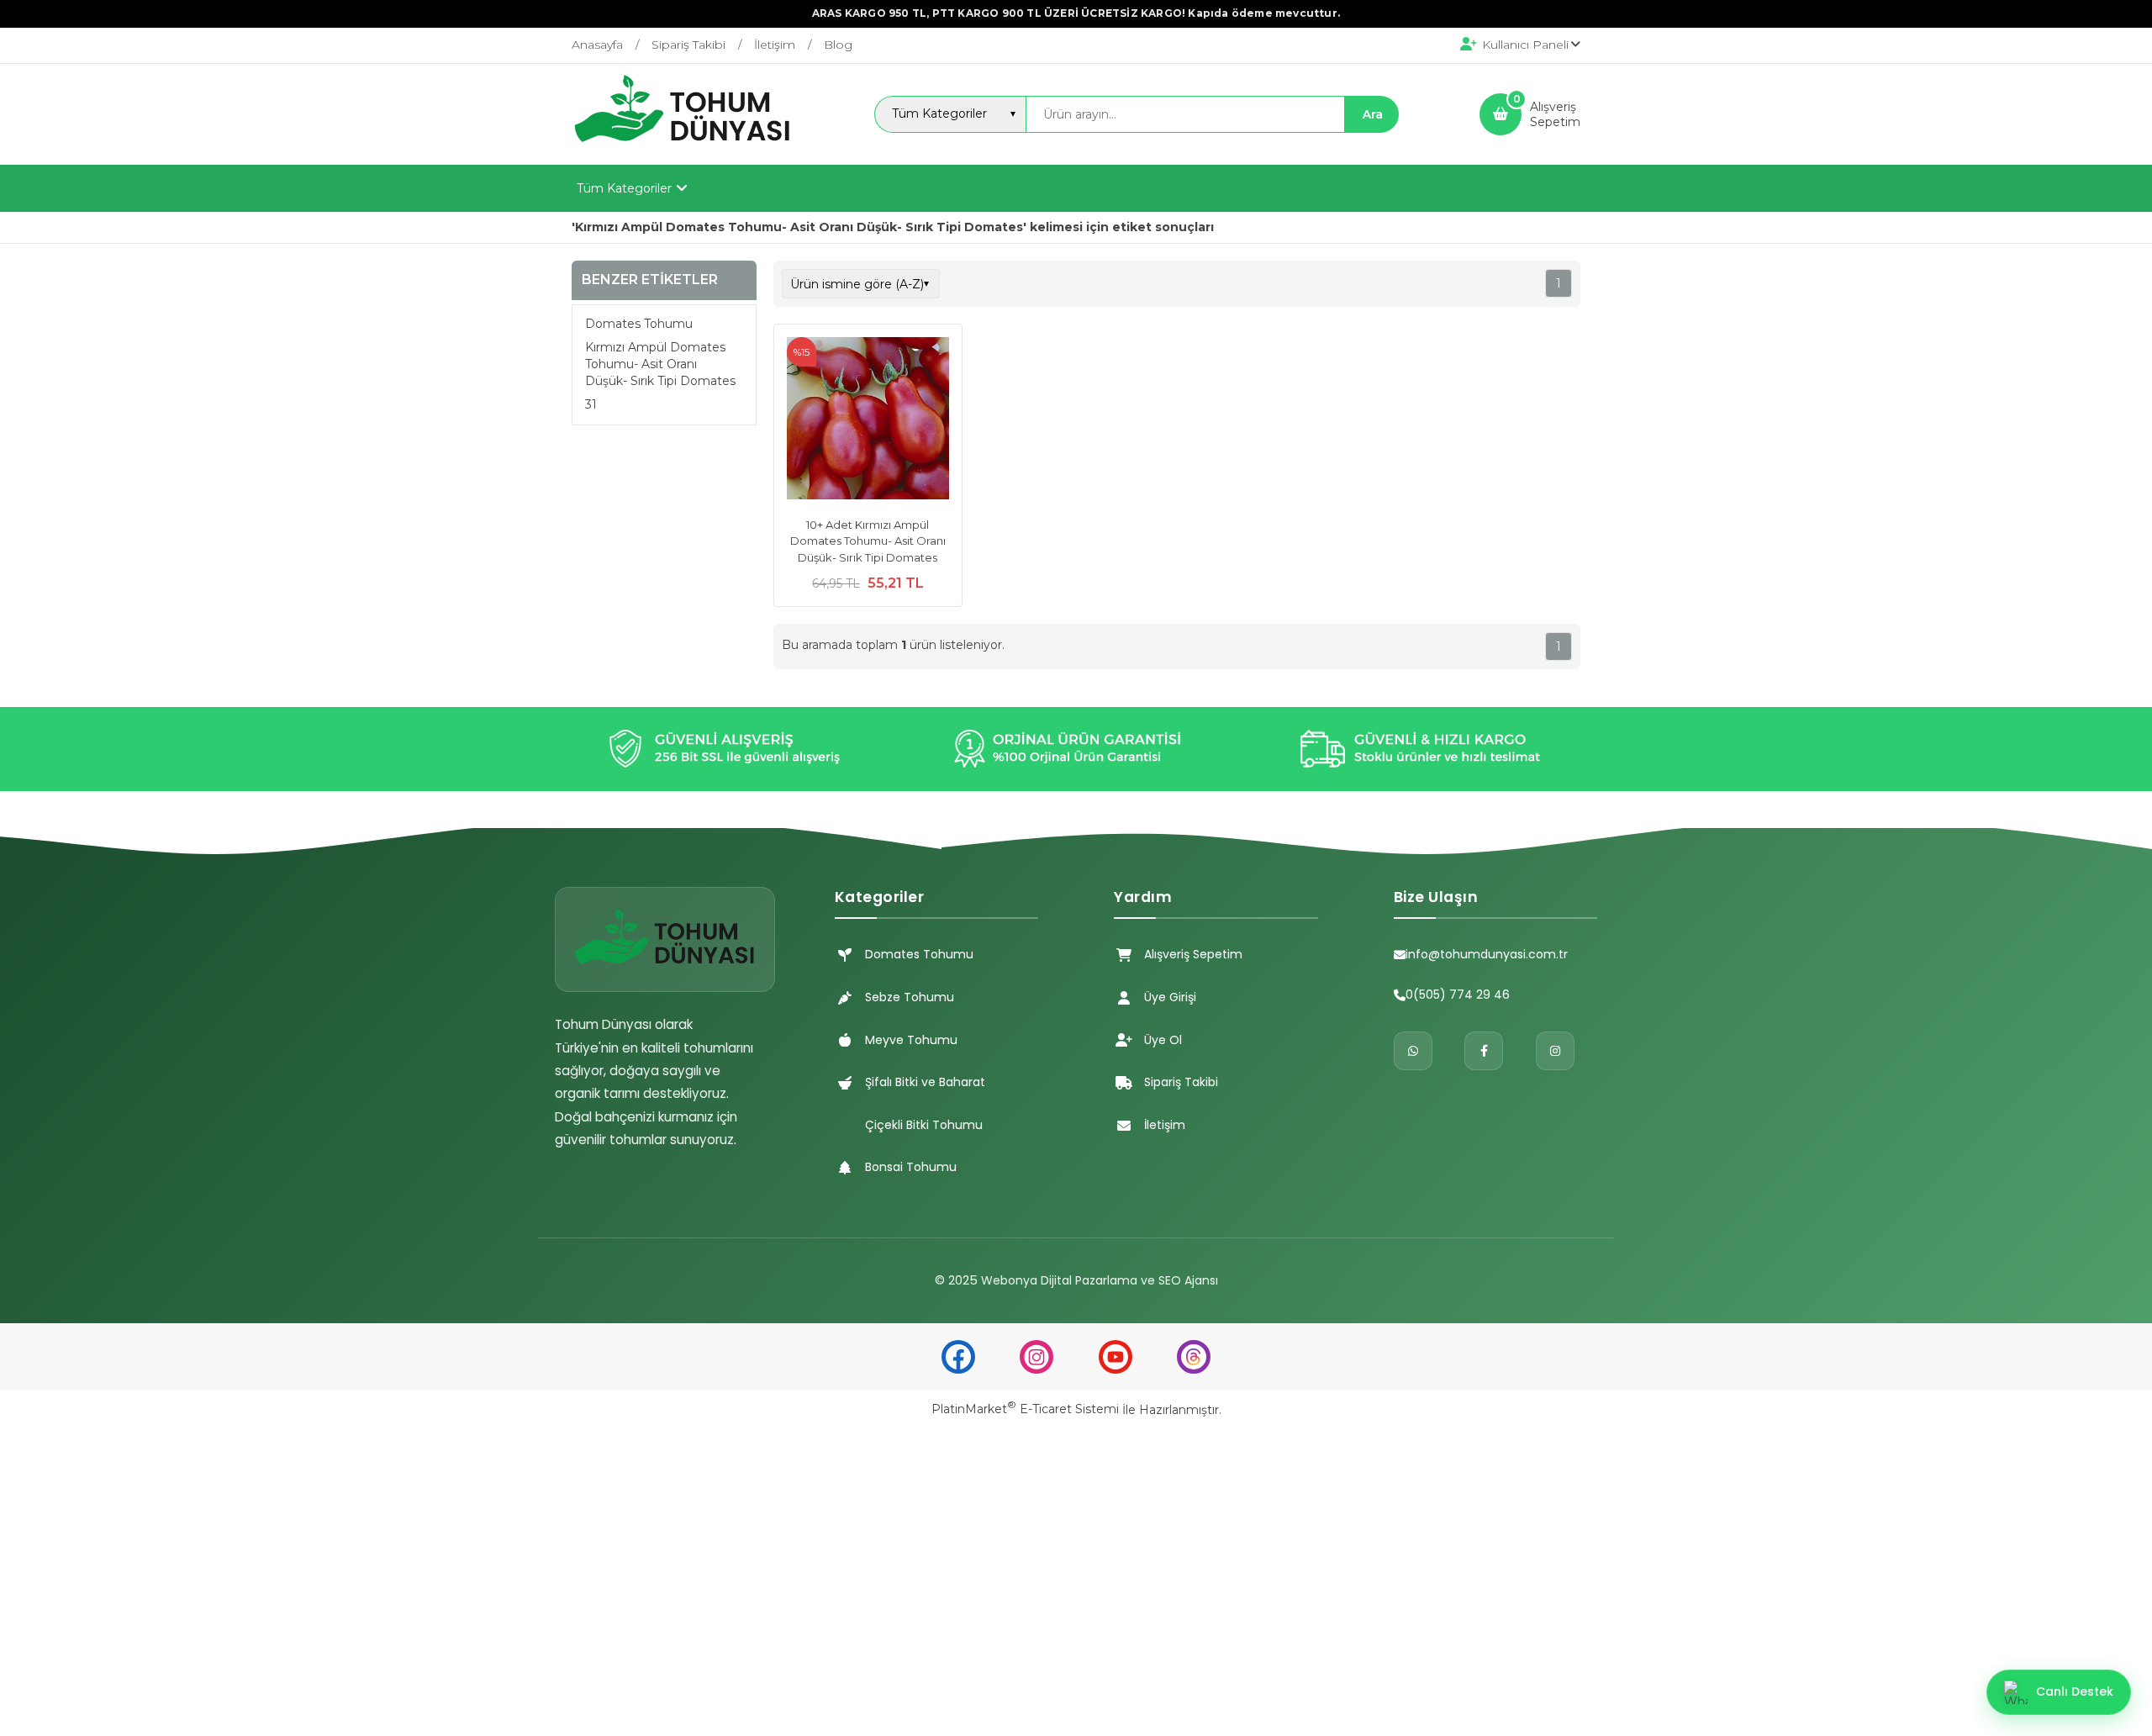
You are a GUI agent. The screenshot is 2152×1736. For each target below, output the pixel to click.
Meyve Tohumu (911, 1040)
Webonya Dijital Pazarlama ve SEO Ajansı (1100, 1280)
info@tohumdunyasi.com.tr (1487, 954)
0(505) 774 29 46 (1458, 995)
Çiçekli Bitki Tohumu (924, 1125)
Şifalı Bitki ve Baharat (925, 1082)
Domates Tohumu (639, 324)
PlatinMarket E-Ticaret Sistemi (1025, 1409)
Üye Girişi (1170, 997)
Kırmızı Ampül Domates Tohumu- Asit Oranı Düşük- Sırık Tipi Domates (660, 364)
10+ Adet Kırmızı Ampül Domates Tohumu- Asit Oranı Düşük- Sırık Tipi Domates (868, 541)
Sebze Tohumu (910, 997)
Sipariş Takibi (1181, 1082)
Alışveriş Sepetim (1193, 954)
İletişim (1165, 1125)
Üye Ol (1163, 1040)
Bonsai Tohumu (911, 1167)
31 (591, 404)
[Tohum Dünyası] (683, 150)
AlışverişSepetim (1555, 114)
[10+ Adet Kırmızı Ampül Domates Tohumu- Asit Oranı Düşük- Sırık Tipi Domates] (868, 420)
